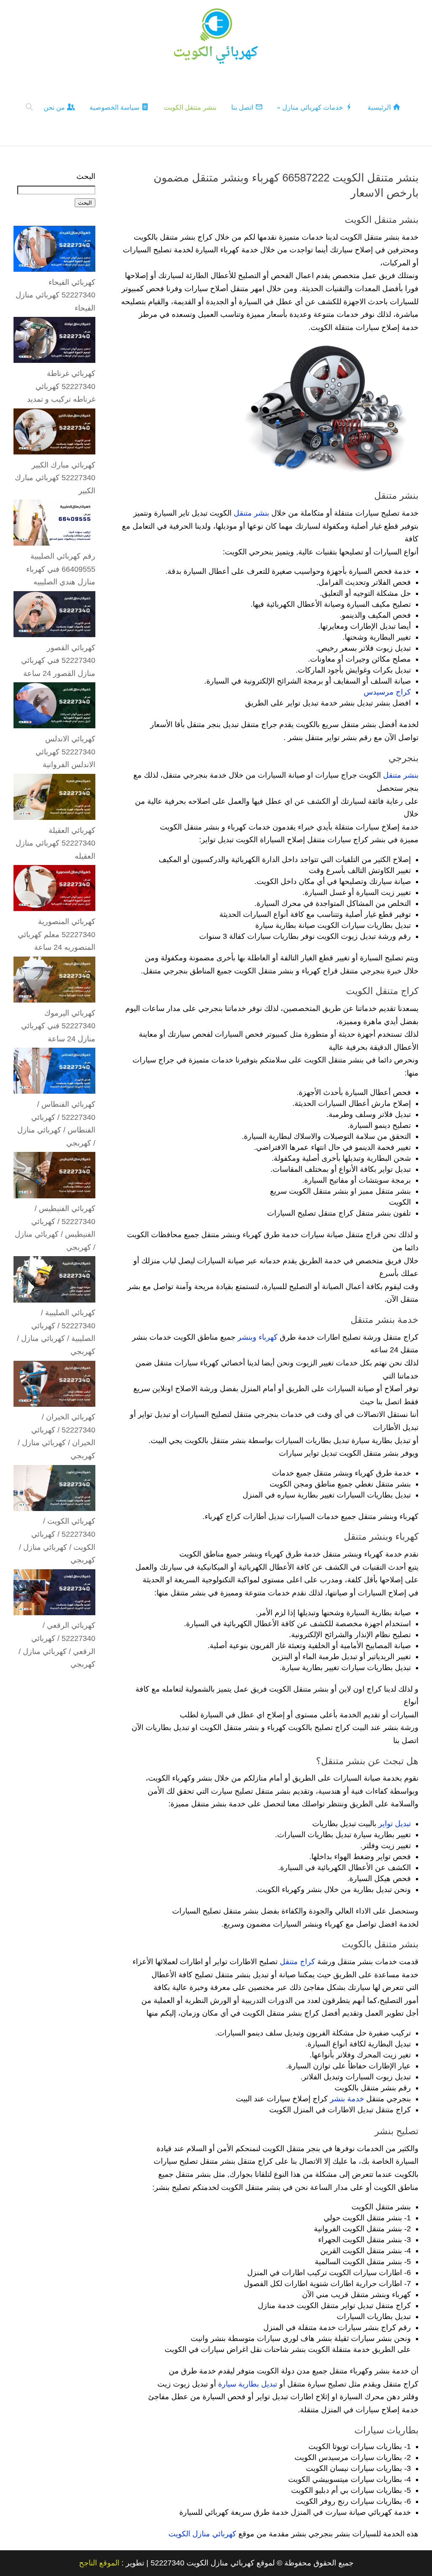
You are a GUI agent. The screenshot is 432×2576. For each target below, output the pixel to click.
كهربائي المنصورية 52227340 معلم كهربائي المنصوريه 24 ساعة (57, 934)
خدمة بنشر (347, 2099)
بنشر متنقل (251, 513)
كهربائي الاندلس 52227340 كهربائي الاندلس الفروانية (65, 752)
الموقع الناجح (99, 2563)
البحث (86, 176)
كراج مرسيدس (387, 692)
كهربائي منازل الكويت (202, 2534)
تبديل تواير (395, 1824)
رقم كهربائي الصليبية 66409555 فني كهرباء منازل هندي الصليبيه (61, 569)
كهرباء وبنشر (258, 1337)
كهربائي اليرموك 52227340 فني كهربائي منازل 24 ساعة (58, 1026)
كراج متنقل (297, 1962)
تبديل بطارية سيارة (248, 2384)
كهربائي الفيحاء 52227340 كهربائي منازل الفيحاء (55, 295)
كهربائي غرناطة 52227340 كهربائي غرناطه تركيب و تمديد (61, 386)
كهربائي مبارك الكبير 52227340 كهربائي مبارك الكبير (55, 478)
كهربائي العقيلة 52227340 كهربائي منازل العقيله (55, 843)
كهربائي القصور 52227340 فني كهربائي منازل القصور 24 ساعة (58, 661)
